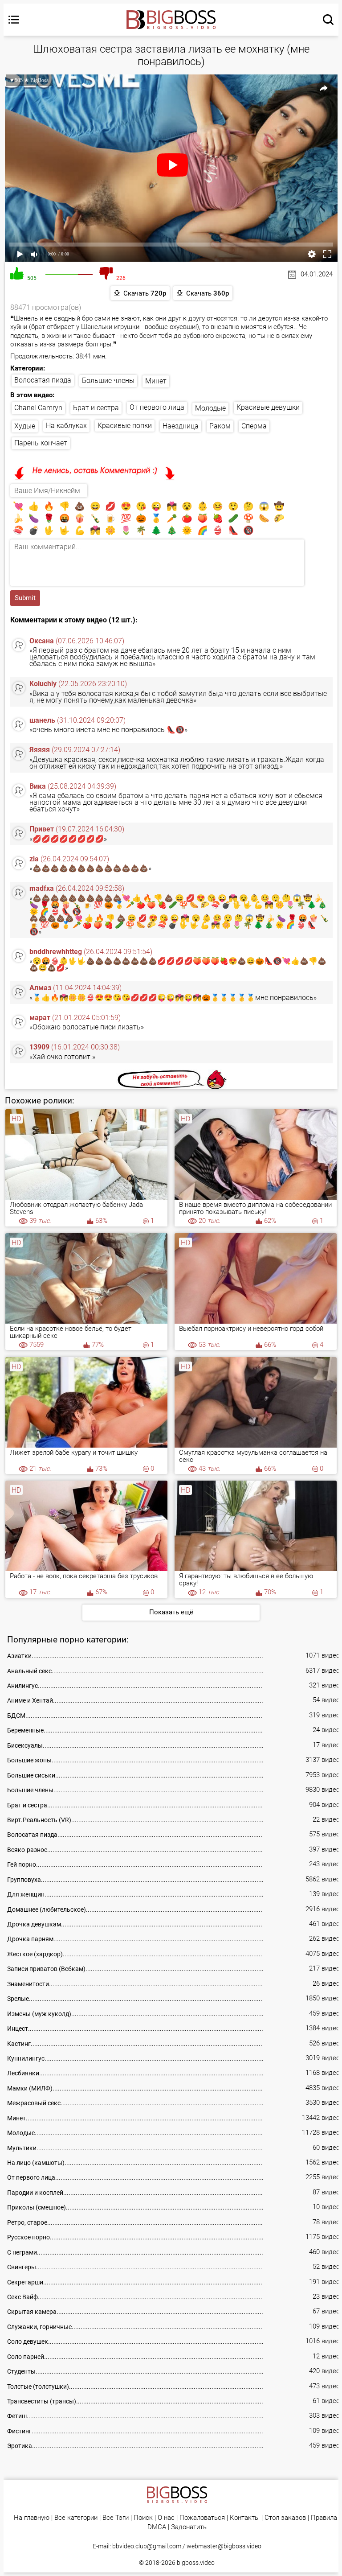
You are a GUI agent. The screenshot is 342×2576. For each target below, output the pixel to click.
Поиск (143, 2518)
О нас (166, 2518)
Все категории (76, 2518)
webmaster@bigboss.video (224, 2546)
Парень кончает (41, 443)
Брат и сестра (96, 408)
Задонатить (189, 2527)
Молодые (210, 408)
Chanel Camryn (38, 408)
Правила (324, 2518)
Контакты (245, 2518)
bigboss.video (196, 2563)
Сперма (254, 426)
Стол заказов (285, 2518)
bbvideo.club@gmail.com (147, 2546)
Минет (156, 381)
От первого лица (157, 407)
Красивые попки (125, 426)
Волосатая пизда (43, 380)
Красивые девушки (268, 407)
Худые (25, 426)
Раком (220, 426)
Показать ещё (171, 1612)
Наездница (181, 426)
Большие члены (108, 381)
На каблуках (66, 426)
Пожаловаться (202, 2518)
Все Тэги (116, 2518)
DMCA (157, 2527)
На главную (32, 2518)
